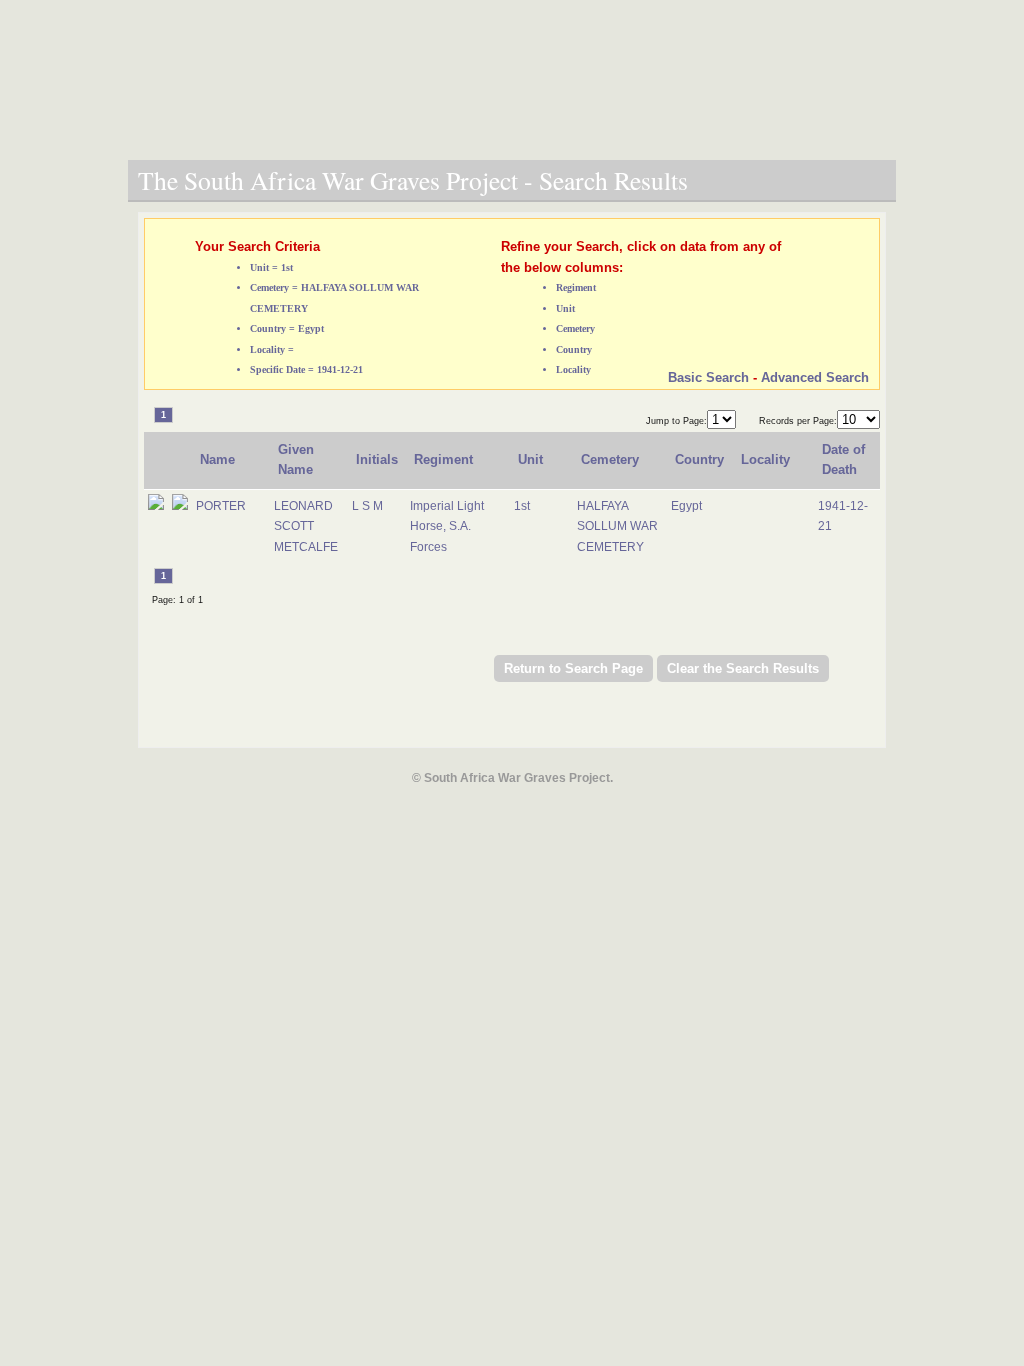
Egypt (686, 506)
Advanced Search (815, 377)
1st (522, 506)
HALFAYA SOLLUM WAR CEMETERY (617, 526)
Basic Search (708, 377)
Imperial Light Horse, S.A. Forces (447, 526)
